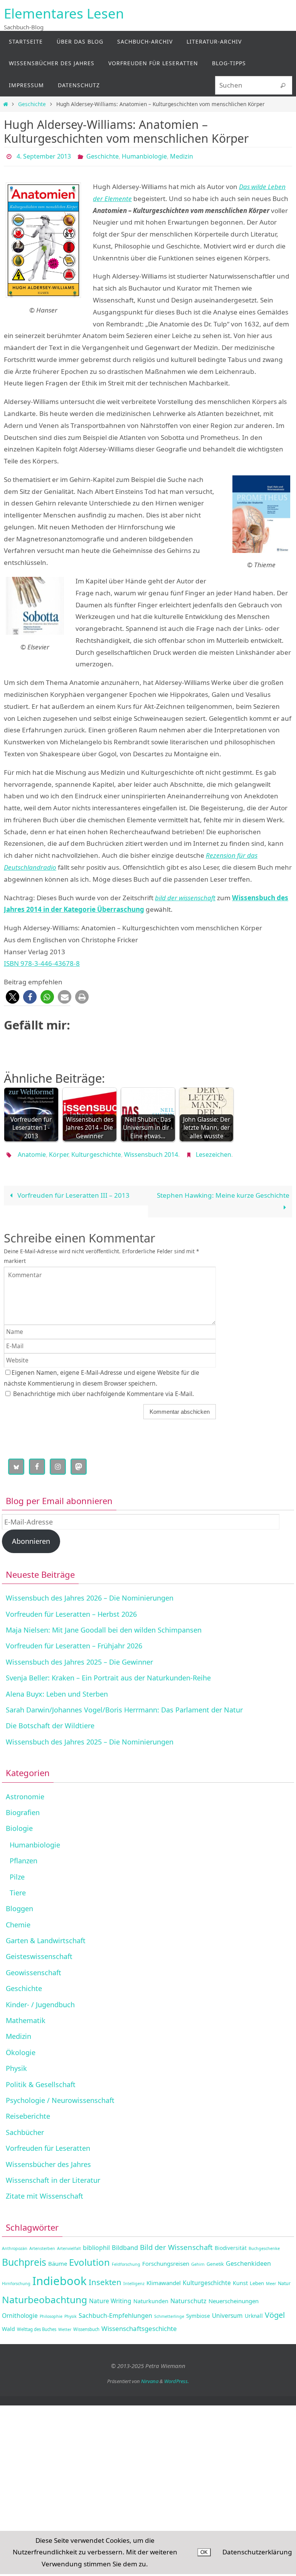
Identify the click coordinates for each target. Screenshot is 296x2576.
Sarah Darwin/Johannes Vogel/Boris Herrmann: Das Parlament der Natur (124, 1706)
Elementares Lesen (64, 13)
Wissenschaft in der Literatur (53, 2176)
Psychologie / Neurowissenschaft (60, 2096)
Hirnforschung (16, 2279)
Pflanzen (24, 1856)
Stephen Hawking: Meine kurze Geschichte (223, 1191)
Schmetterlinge (169, 2312)
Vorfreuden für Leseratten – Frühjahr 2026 (74, 1641)
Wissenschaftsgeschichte (139, 2324)
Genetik (215, 2260)
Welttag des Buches (37, 2325)
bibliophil (96, 2243)
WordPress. (177, 2377)
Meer (271, 2279)
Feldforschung (126, 2260)
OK (204, 2552)
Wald (8, 2325)
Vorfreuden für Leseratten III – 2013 (73, 1191)
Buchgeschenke (264, 2244)
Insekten (105, 2278)
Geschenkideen (248, 2259)
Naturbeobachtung (45, 2295)
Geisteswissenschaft (39, 1952)
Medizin (182, 156)
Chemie (18, 1920)
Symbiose (198, 2311)
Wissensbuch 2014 (151, 1152)
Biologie (19, 1824)
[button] (13, 995)
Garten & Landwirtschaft (46, 1936)
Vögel (275, 2311)
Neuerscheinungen (234, 2297)
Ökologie (21, 2048)
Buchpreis (24, 2258)
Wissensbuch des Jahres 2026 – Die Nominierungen (90, 1594)
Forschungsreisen (166, 2259)
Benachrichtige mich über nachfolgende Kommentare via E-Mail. (103, 1390)
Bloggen (19, 1904)
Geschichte (32, 104)
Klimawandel (164, 2279)
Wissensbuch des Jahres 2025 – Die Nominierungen (90, 1738)
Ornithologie (20, 2311)
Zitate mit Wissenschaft (45, 2192)
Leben (257, 2279)
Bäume (58, 2259)
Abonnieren (31, 1537)
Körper (59, 1152)
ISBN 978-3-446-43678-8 (42, 961)
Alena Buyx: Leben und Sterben (57, 1689)
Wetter (65, 2325)
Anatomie (32, 1152)
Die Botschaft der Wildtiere (50, 1721)
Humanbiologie (144, 156)
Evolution (89, 2258)
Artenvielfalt (69, 2244)
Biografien (23, 1808)
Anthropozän (15, 2244)
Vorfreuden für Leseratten (48, 2144)
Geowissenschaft (34, 1968)
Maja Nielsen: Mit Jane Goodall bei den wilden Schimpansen (104, 1626)
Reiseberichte (28, 2112)
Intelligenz (134, 2279)
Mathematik (26, 2016)
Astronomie (25, 1792)
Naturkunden (151, 2297)
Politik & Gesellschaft (41, 2080)
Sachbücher (25, 2128)
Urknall (254, 2311)
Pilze (17, 1872)
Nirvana (150, 2377)
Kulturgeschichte (96, 1152)
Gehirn (198, 2260)
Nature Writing (110, 2297)
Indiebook (60, 2277)
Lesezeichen (214, 1152)
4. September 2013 (44, 156)
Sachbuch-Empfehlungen (115, 2311)
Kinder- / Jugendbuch (40, 2000)
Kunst (240, 2279)
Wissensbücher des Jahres (48, 2160)
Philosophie (51, 2312)
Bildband (125, 2243)
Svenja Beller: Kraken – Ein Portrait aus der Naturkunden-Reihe (108, 1673)
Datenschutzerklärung (257, 2552)
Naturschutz (188, 2297)
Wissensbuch (86, 2325)
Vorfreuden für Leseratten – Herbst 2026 (71, 1609)
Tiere (18, 1888)
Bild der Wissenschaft (176, 2243)
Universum (227, 2311)
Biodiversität (231, 2244)
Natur (284, 2279)
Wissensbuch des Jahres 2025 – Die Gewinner (79, 1658)
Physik (16, 2064)
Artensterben (42, 2244)
